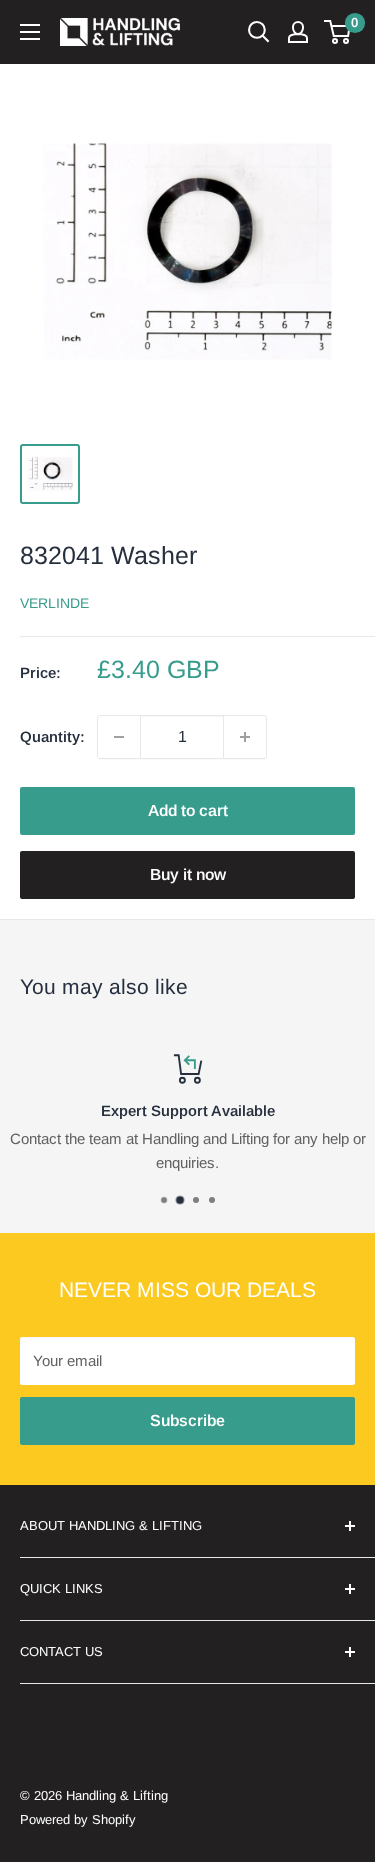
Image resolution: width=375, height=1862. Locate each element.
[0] (338, 32)
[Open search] (259, 32)
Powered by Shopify (78, 1819)
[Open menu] (30, 32)
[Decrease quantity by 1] (119, 737)
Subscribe (187, 1420)
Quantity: (52, 736)
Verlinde (54, 603)
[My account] (298, 32)
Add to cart (188, 810)
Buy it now (188, 874)
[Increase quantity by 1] (245, 737)
